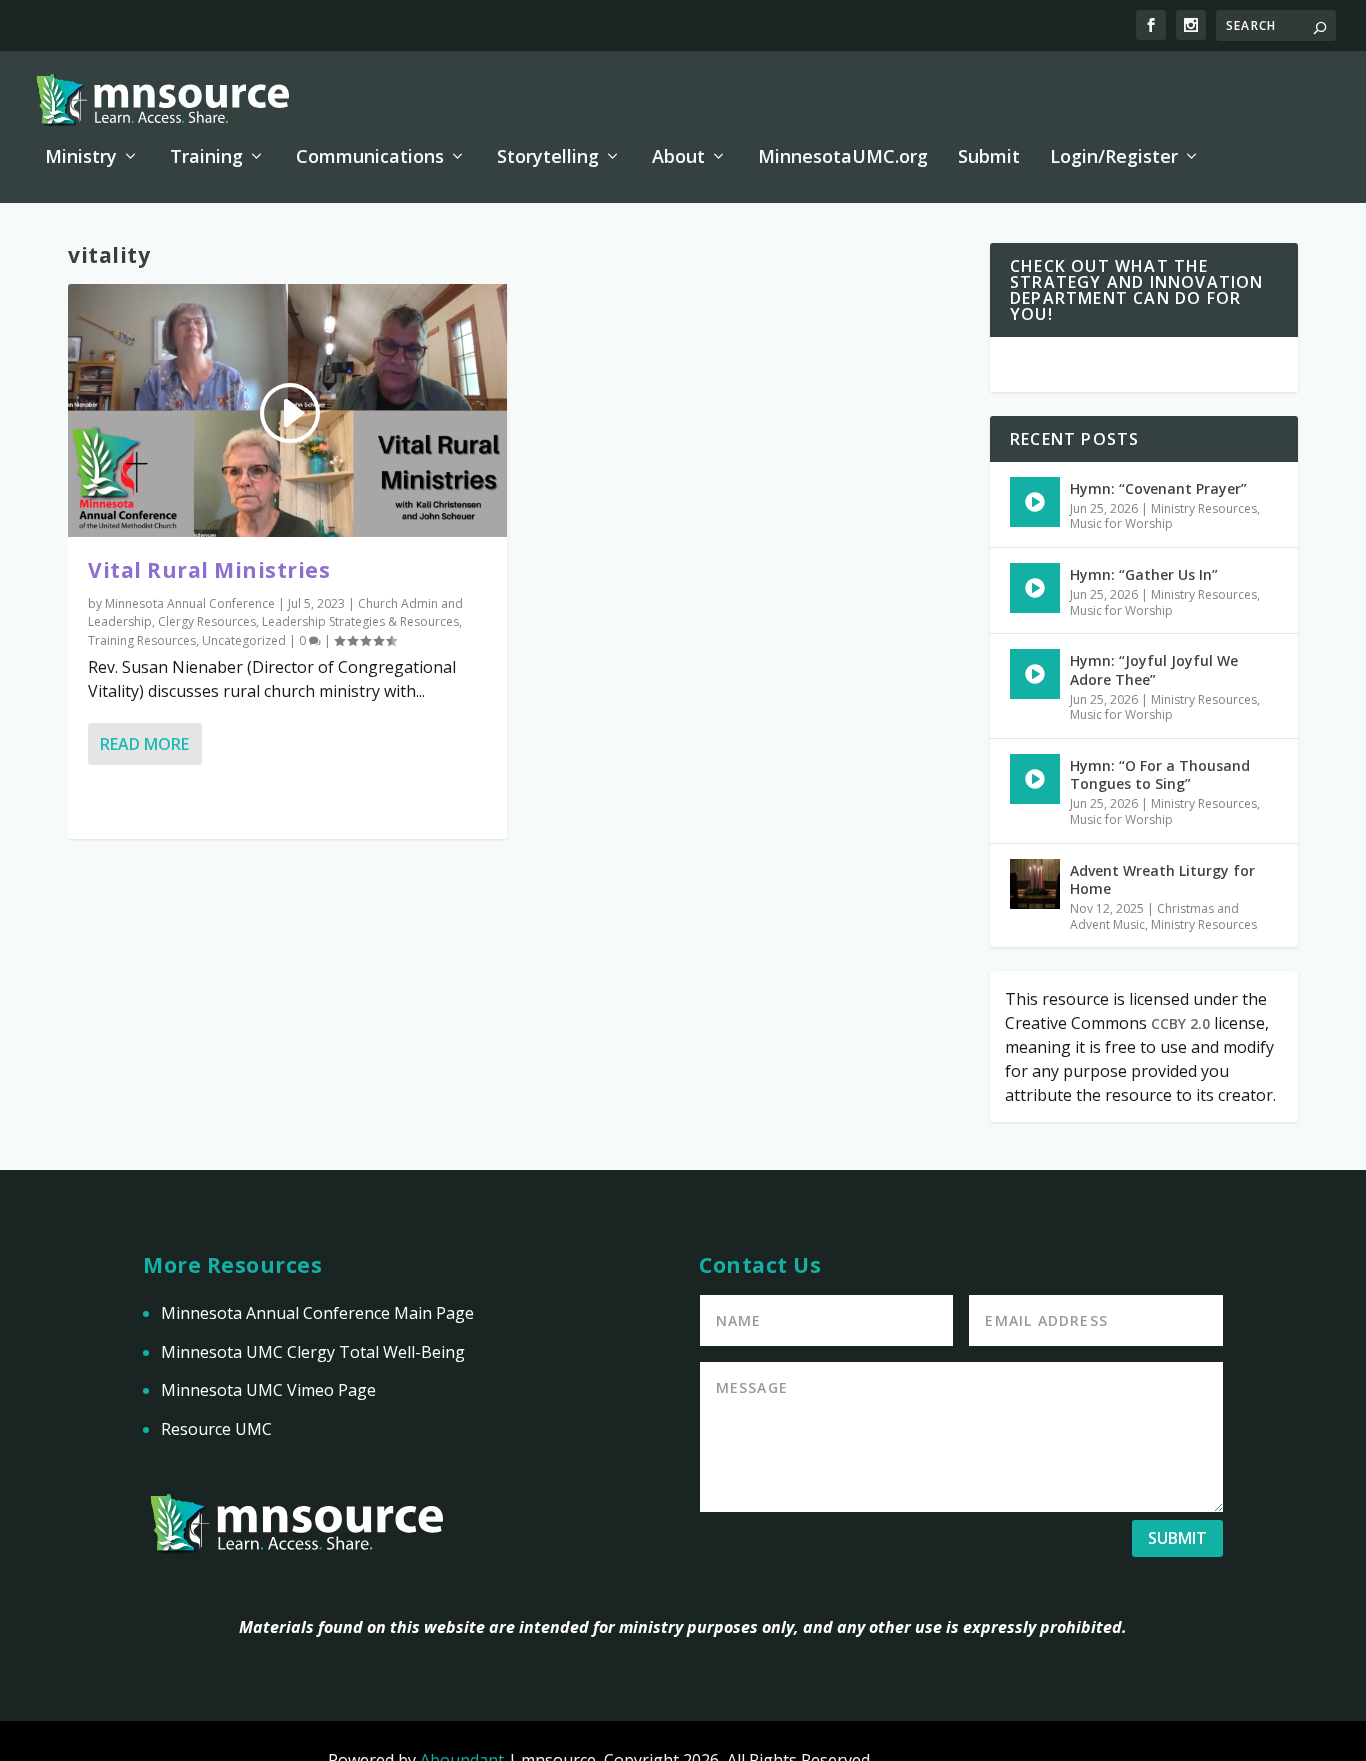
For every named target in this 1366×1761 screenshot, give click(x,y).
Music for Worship (1121, 523)
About (678, 158)
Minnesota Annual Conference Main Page (317, 1313)
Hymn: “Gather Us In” (1144, 574)
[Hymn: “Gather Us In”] (1035, 588)
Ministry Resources (1204, 508)
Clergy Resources (207, 621)
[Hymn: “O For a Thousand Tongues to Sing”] (1035, 779)
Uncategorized (244, 640)
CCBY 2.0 (1180, 1023)
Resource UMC (216, 1429)
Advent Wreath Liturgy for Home (1162, 879)
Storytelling (548, 158)
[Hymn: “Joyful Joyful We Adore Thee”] (1035, 674)
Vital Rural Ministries (209, 570)
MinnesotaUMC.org (843, 158)
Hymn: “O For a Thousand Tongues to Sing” (1160, 774)
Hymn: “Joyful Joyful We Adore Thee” (1154, 669)
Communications (370, 158)
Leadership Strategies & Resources (360, 621)
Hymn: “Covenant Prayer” (1158, 488)
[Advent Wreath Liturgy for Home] (1035, 884)
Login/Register (1114, 158)
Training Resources (142, 640)
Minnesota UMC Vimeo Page (268, 1390)
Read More (144, 744)
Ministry (81, 158)
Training (206, 158)
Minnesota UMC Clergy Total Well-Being (313, 1352)
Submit (989, 158)
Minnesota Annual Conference (190, 603)
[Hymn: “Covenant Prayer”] (1035, 502)
